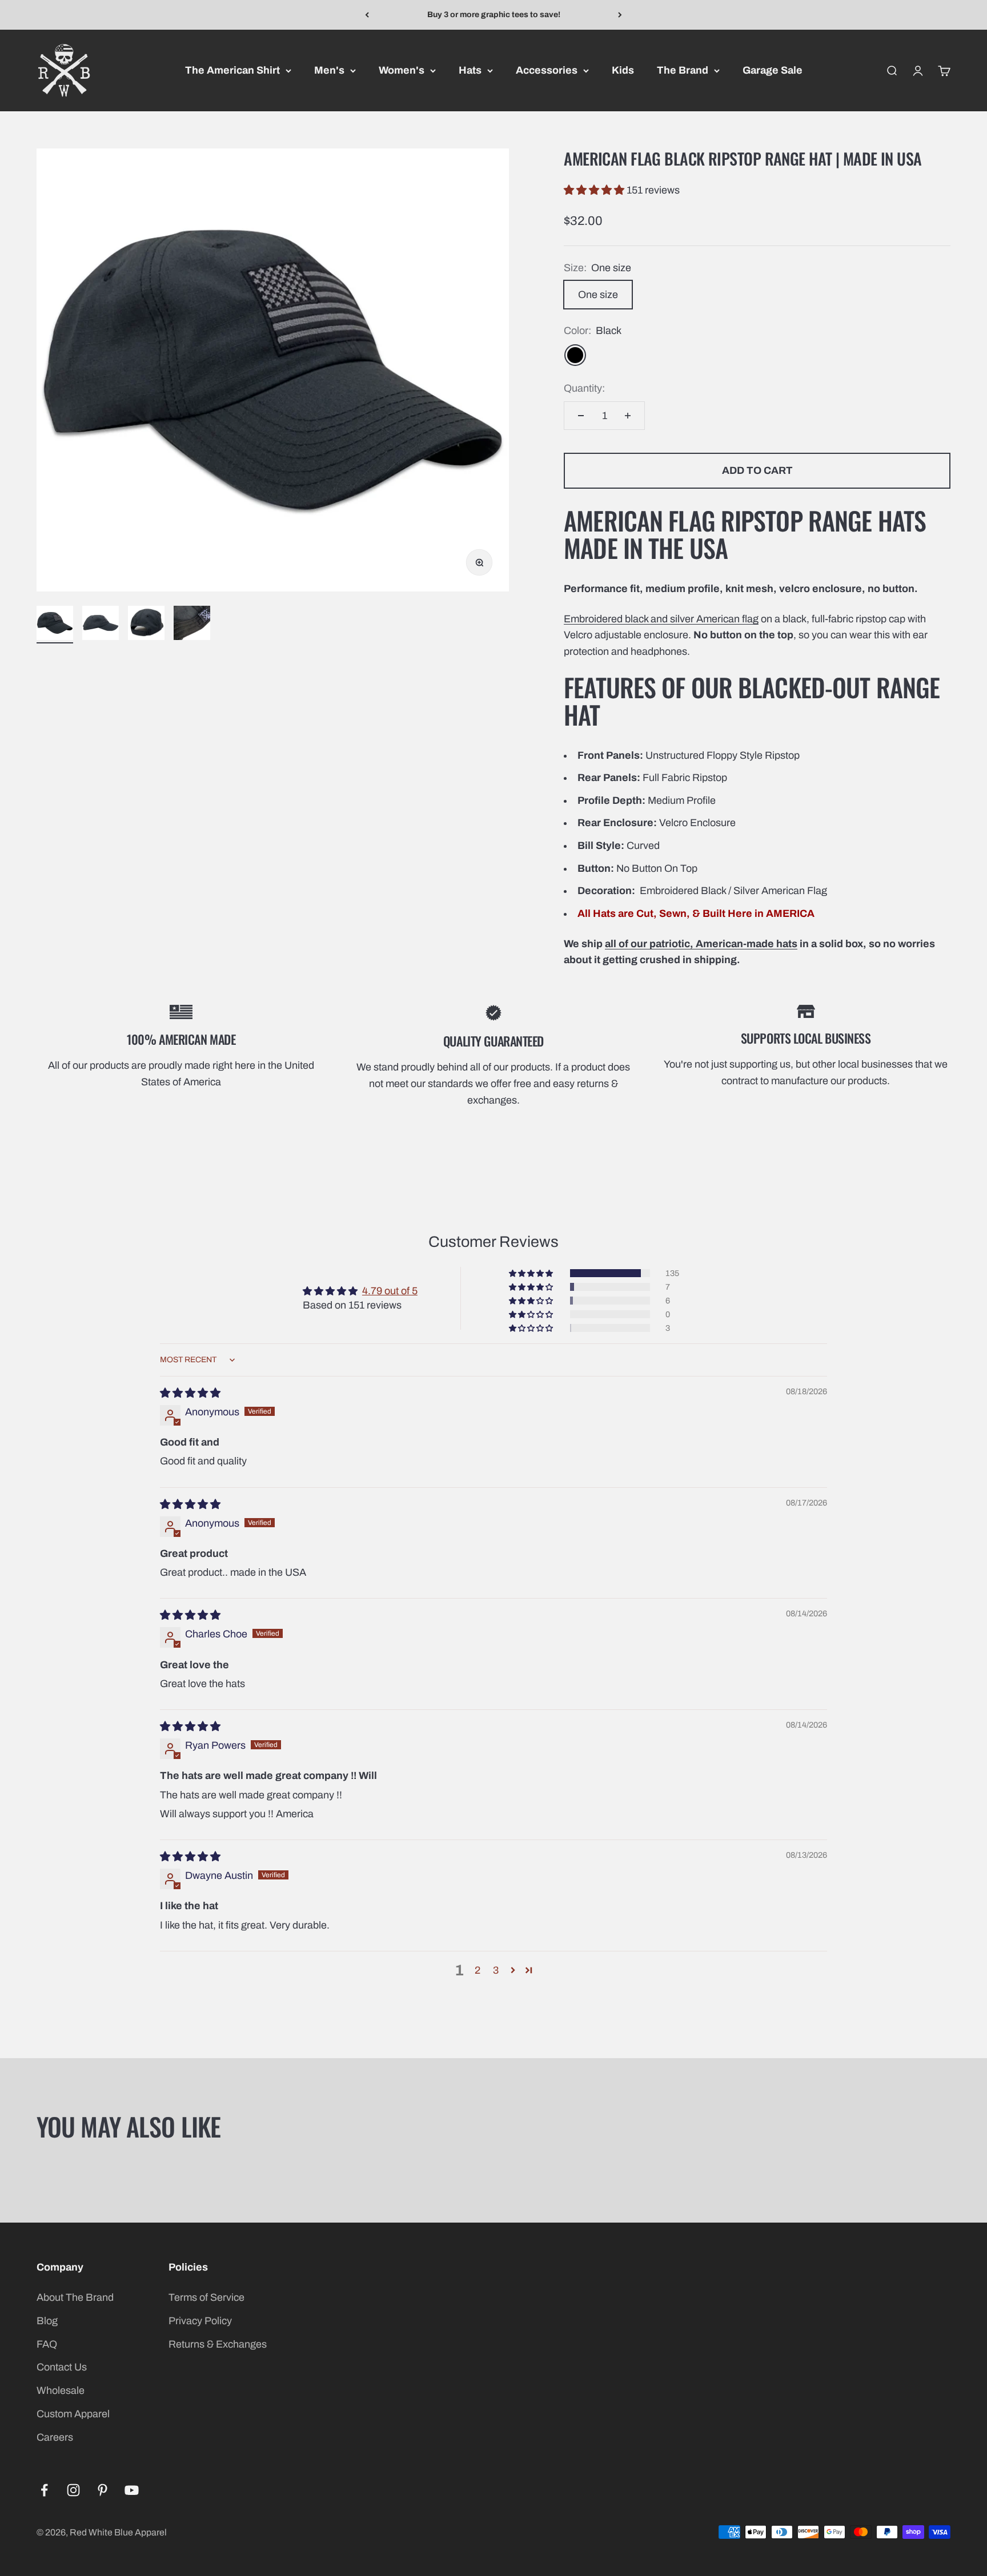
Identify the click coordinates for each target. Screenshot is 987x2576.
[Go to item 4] (192, 625)
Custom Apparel (73, 2414)
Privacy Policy (200, 2321)
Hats (470, 70)
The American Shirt (232, 70)
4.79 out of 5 (390, 1291)
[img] (190, 1393)
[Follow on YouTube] (132, 2490)
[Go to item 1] (55, 625)
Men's (329, 70)
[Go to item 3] (146, 625)
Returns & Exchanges (218, 2344)
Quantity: (584, 388)
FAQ (47, 2344)
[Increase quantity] (628, 416)
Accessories (547, 70)
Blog (47, 2321)
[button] (595, 190)
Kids (623, 70)
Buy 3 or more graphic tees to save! (494, 15)
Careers (55, 2437)
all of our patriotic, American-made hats (701, 944)
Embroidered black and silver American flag (661, 619)
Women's (402, 70)
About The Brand (75, 2297)
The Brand (683, 70)
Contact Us (62, 2367)
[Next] (620, 15)
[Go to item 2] (101, 625)
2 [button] (478, 1970)
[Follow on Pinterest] (103, 2490)
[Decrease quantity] (581, 416)
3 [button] (496, 1970)
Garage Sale (773, 70)
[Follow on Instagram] (73, 2490)
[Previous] (367, 15)
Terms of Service (206, 2297)
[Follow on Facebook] (44, 2490)
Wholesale (61, 2390)
